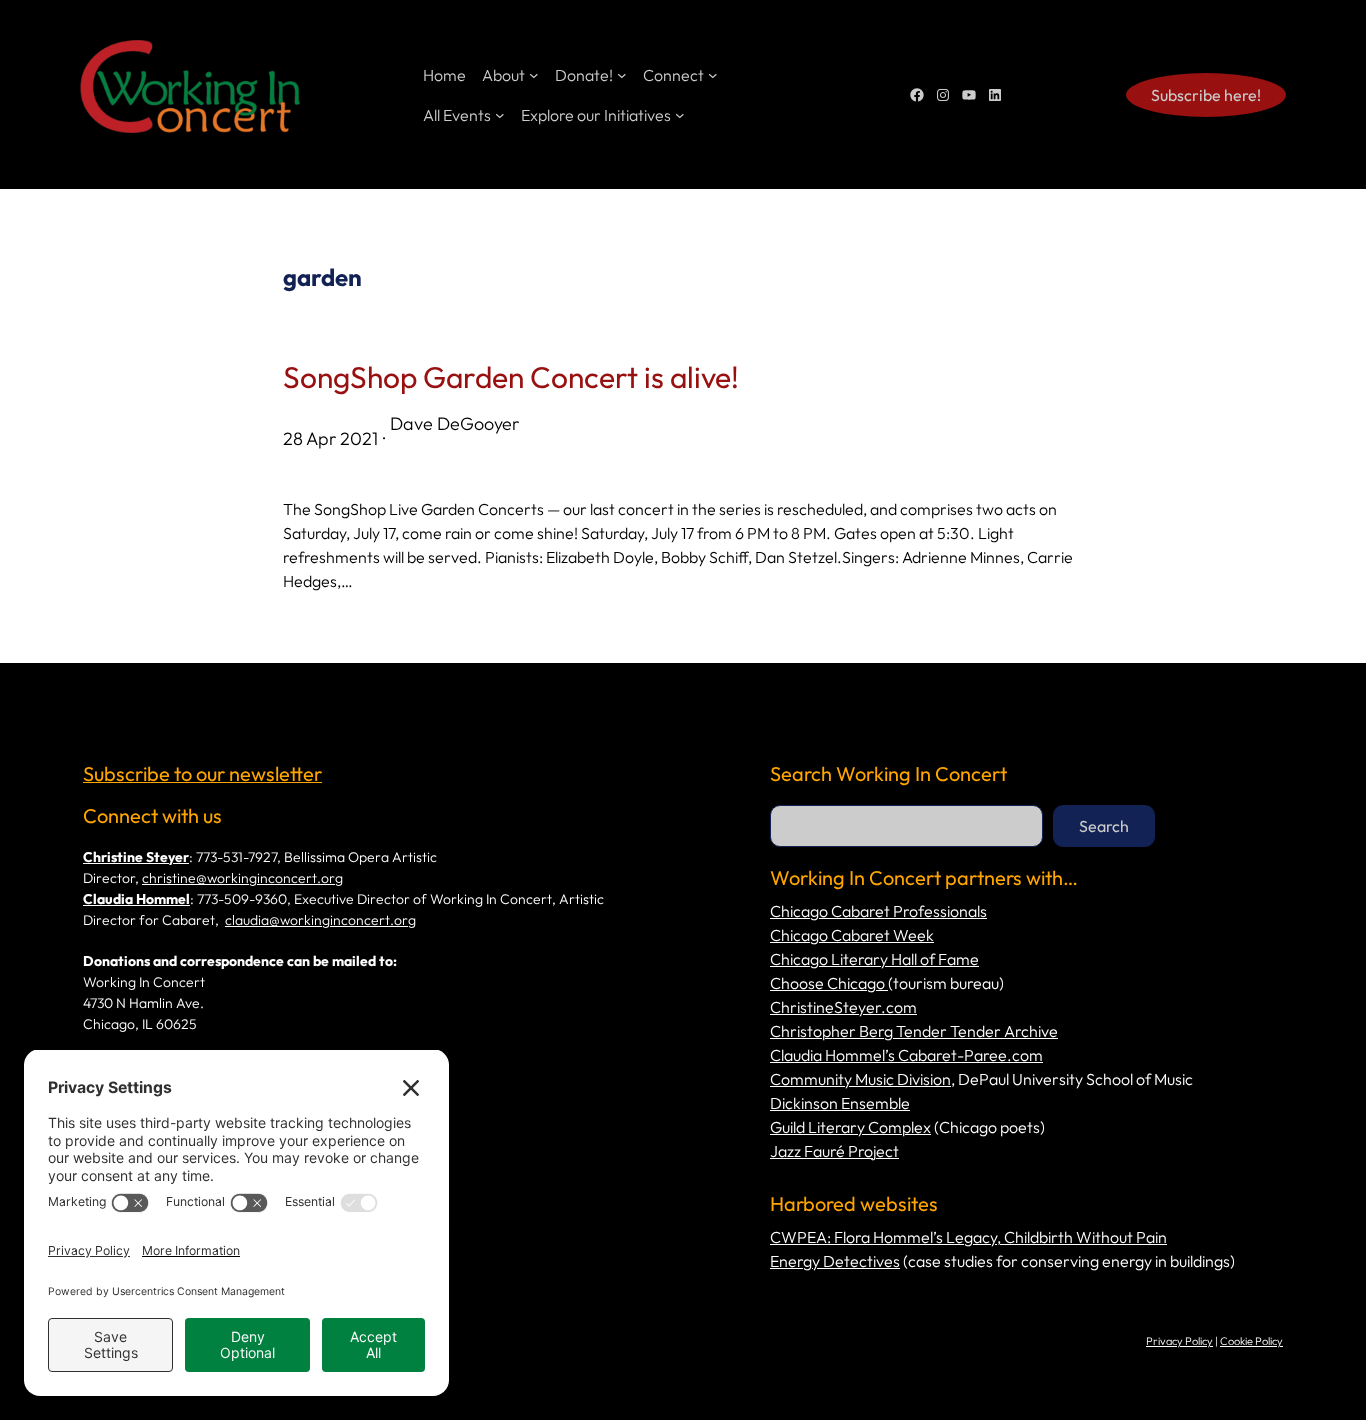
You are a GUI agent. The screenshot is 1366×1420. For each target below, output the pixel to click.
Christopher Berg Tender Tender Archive (914, 1031)
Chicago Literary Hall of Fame (874, 959)
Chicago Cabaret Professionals (878, 911)
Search (1104, 826)
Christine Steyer (136, 857)
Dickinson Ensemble (840, 1103)
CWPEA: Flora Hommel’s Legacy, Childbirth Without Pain (968, 1237)
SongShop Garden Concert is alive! (511, 377)
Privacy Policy (1179, 1341)
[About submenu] (534, 75)
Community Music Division (860, 1079)
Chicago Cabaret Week (852, 935)
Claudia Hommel (136, 899)
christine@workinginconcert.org (242, 878)
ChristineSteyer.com (843, 1007)
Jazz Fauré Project (834, 1151)
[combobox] (906, 826)
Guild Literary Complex (850, 1127)
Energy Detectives (835, 1261)
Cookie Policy (1251, 1341)
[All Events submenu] (500, 115)
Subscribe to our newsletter (202, 773)
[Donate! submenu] (622, 75)
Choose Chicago (829, 983)
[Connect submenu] (713, 75)
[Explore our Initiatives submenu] (680, 115)
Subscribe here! (1206, 95)
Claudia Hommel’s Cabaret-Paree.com (906, 1055)
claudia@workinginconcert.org (320, 920)
